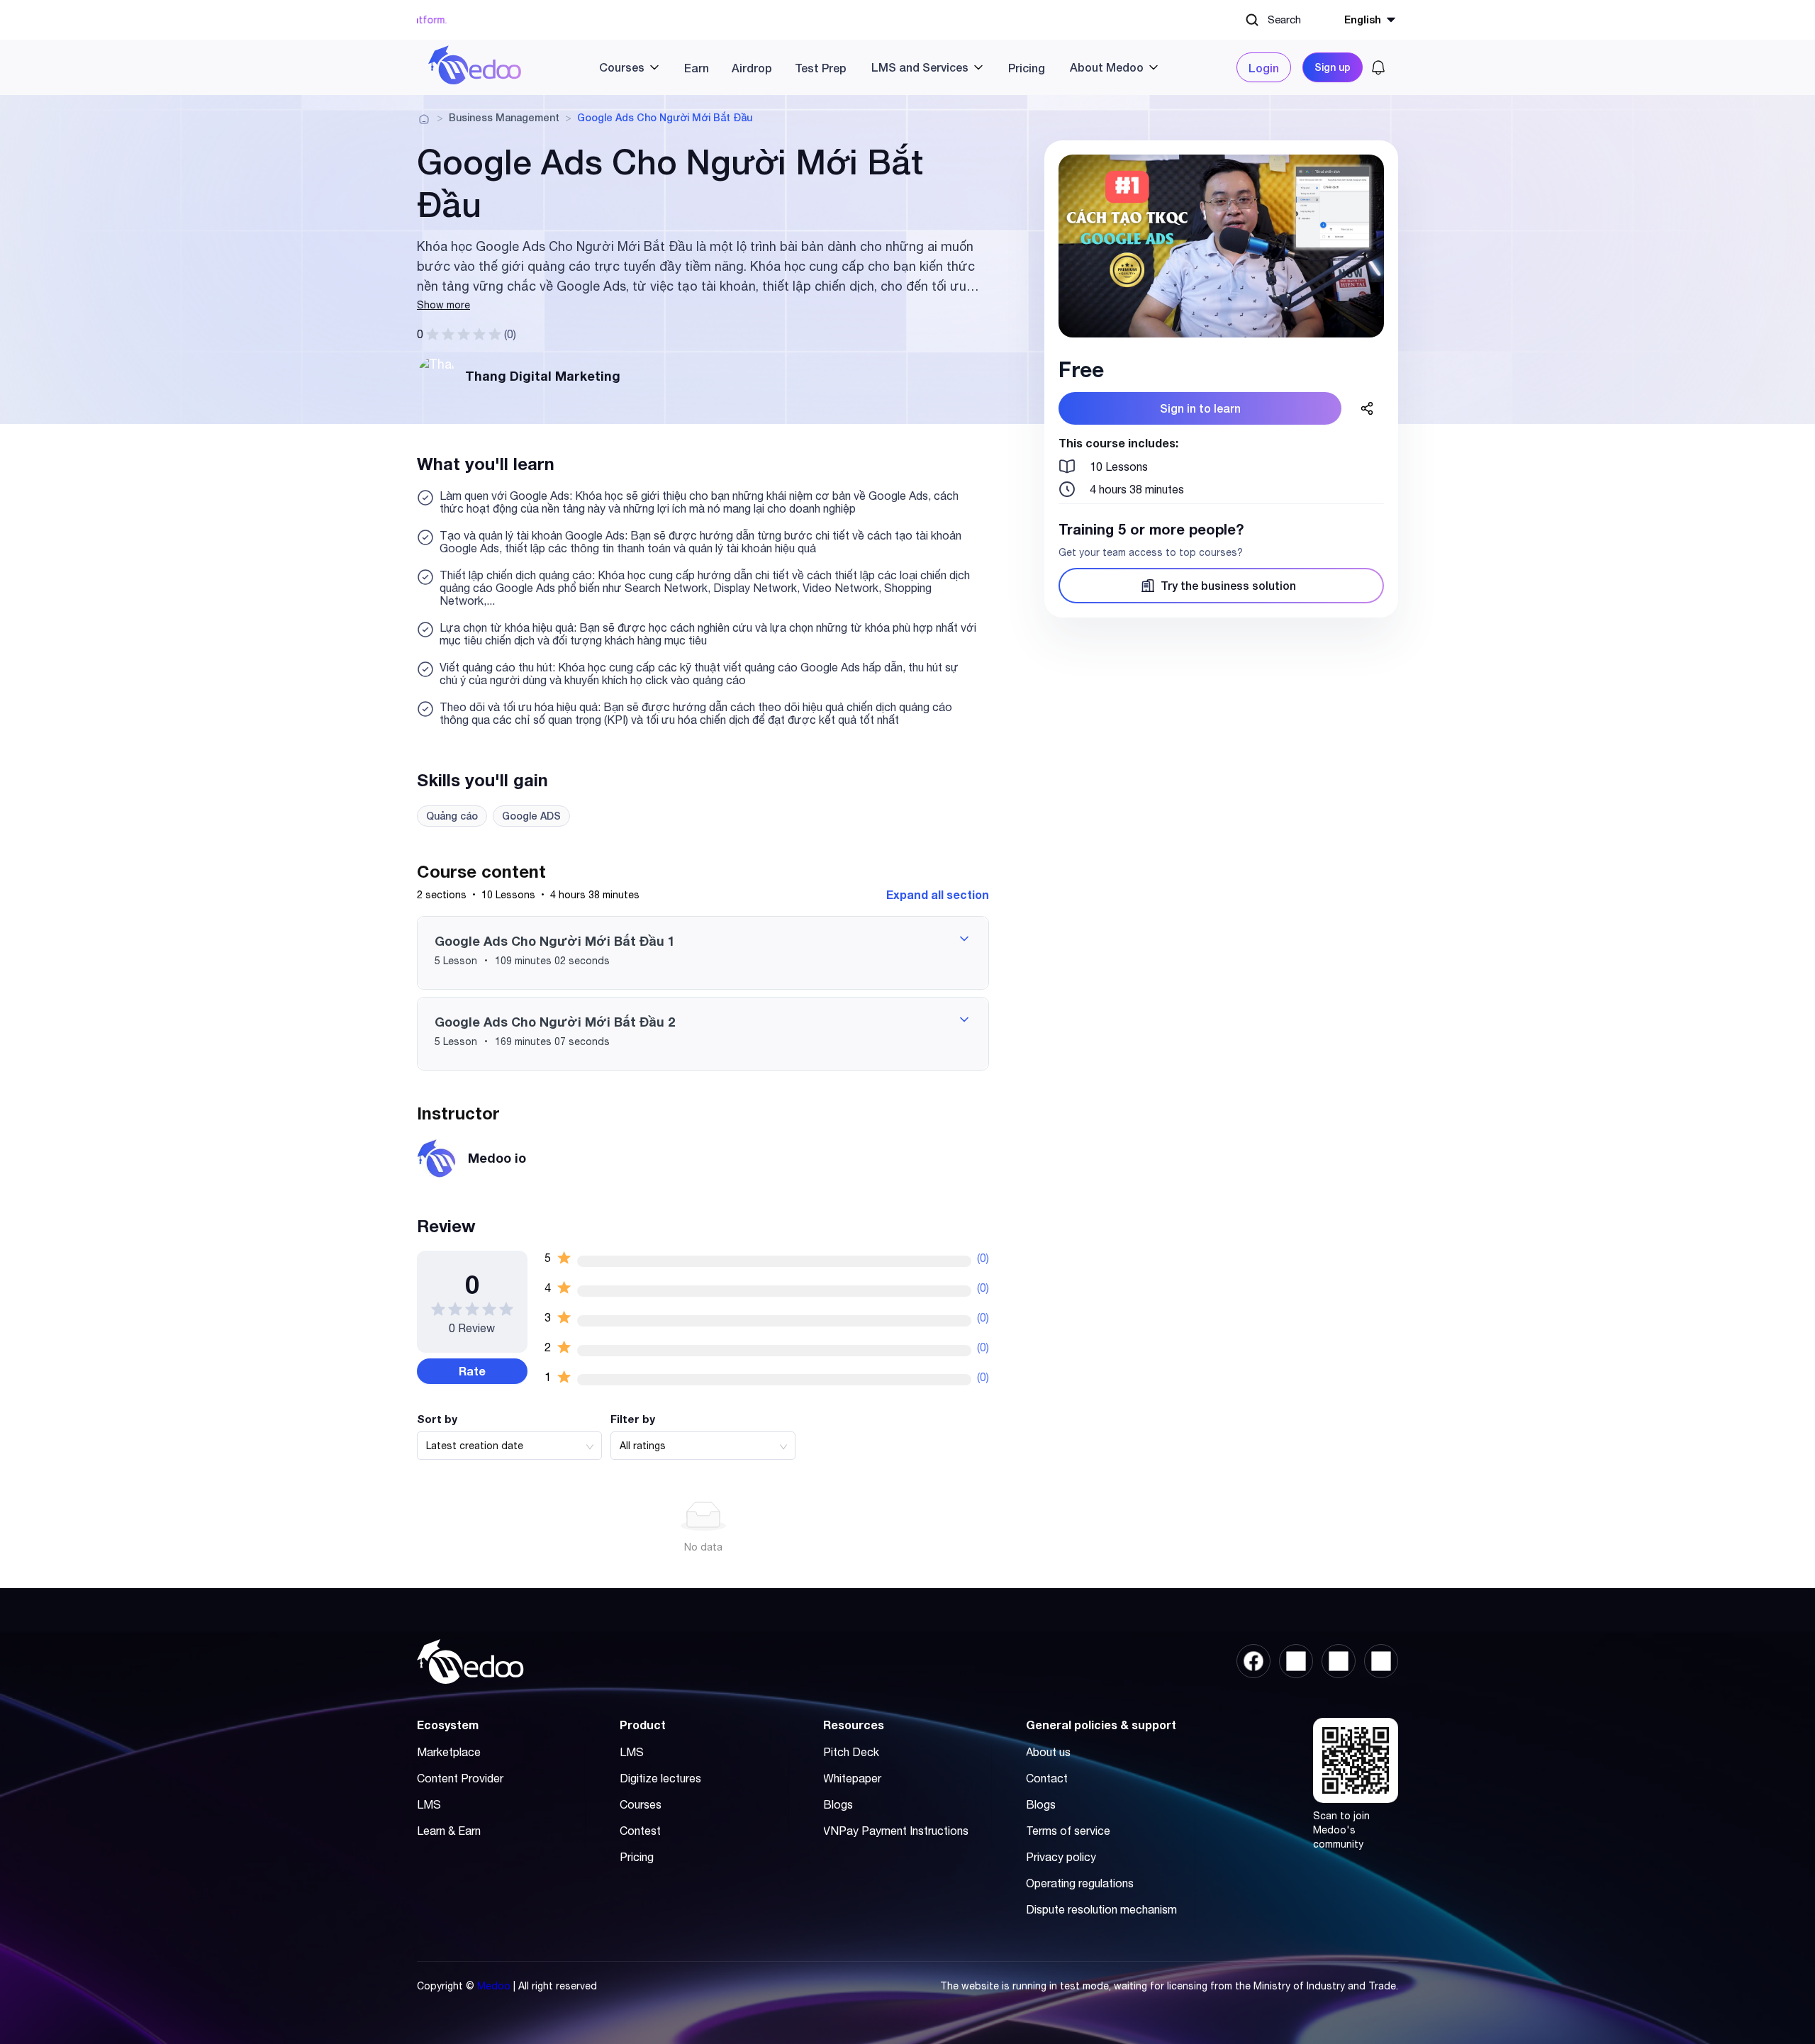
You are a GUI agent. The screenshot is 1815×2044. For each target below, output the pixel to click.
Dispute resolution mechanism (1101, 1909)
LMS (429, 1804)
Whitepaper (852, 1778)
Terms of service (1068, 1831)
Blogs (838, 1804)
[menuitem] (624, 67)
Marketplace (449, 1752)
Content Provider (460, 1778)
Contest (640, 1831)
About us (1048, 1752)
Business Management (504, 118)
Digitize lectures (660, 1778)
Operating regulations (1080, 1883)
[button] (703, 953)
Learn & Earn (449, 1831)
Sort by (437, 1419)
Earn (697, 68)
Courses (641, 1804)
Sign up (1333, 67)
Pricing (1027, 68)
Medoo (494, 1986)
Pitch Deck (851, 1752)
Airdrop (752, 68)
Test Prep (821, 68)
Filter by (633, 1419)
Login (1264, 68)
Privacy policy (1061, 1857)
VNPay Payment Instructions (896, 1831)
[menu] (879, 67)
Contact (1047, 1778)
